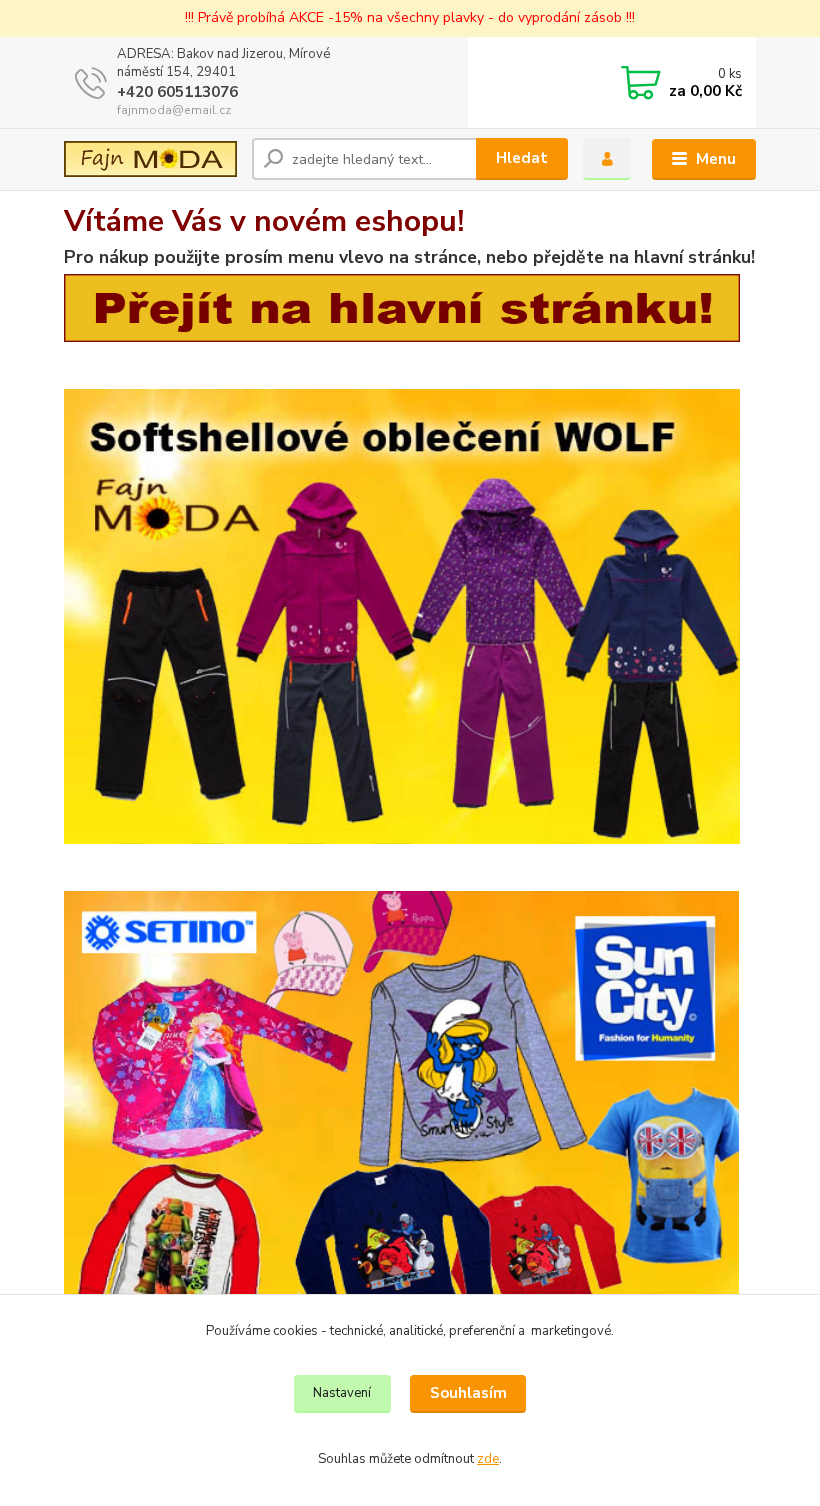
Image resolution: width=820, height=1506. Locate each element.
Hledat (522, 158)
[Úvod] (150, 159)
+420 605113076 (177, 92)
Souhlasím (468, 1393)
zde (488, 1459)
